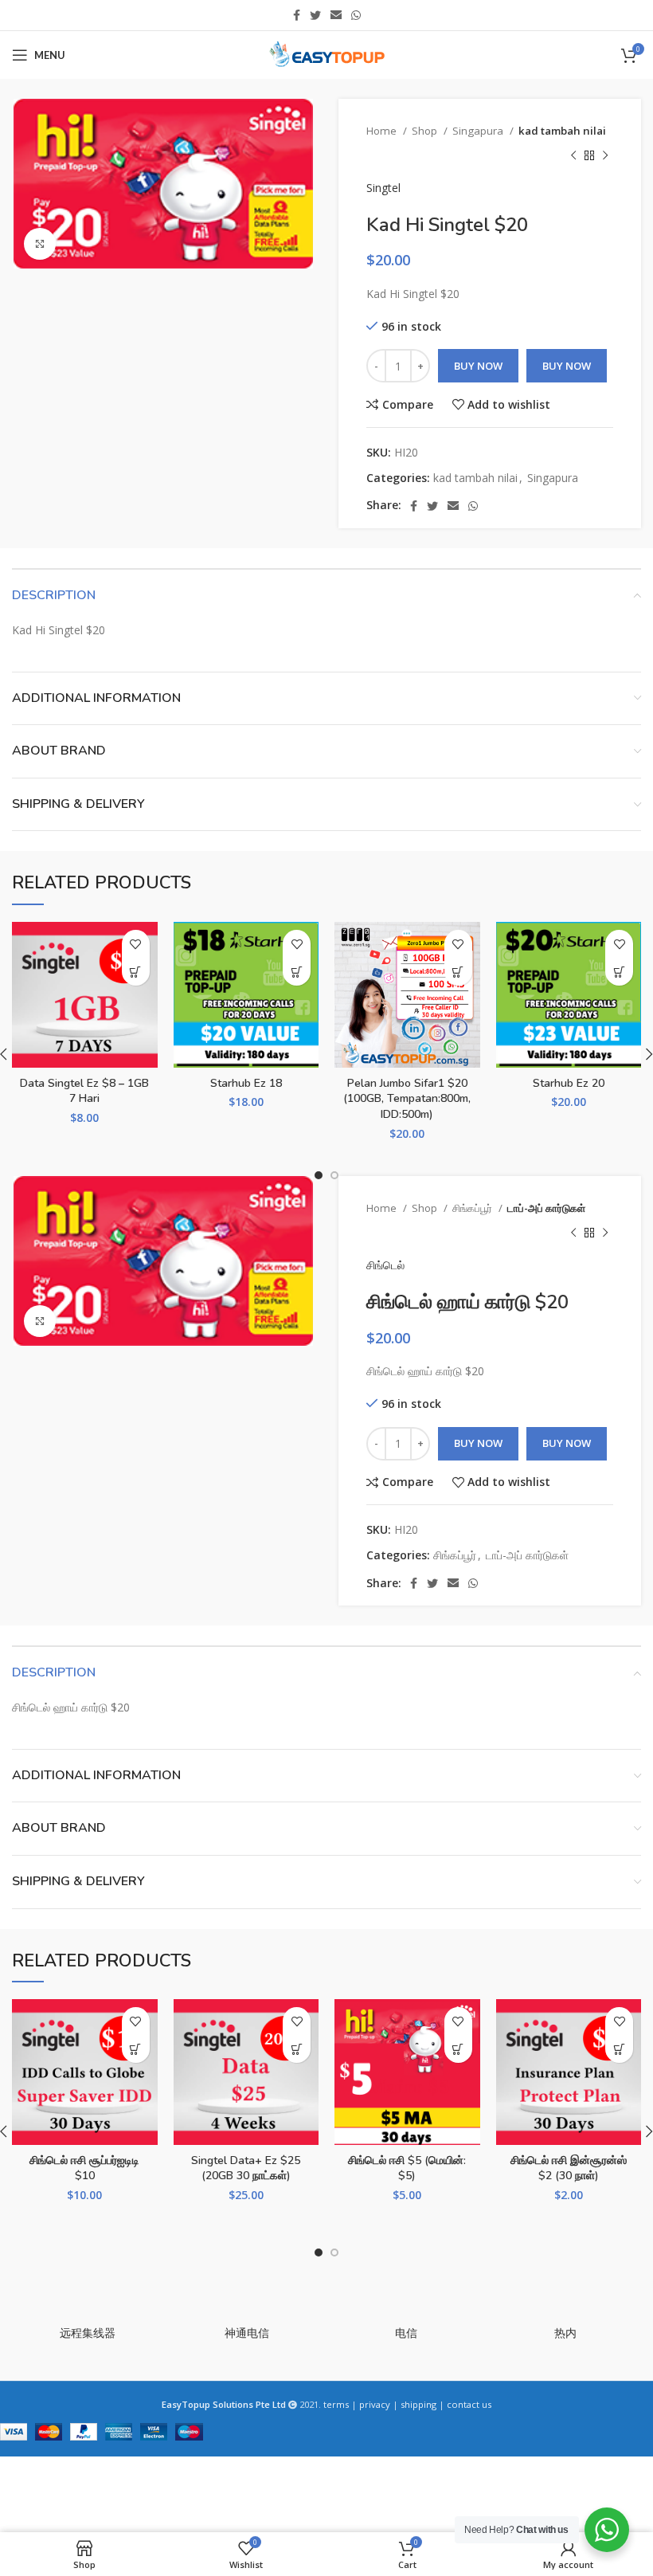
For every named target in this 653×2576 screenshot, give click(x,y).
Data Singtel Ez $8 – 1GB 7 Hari (84, 1091)
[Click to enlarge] (40, 244)
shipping (418, 2404)
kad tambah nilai (562, 131)
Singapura (479, 131)
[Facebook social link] (297, 15)
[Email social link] (336, 15)
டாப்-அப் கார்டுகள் (546, 1208)
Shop (426, 131)
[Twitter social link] (315, 15)
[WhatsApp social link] (356, 15)
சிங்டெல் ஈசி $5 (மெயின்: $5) (407, 2168)
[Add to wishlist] (136, 944)
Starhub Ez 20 (569, 1083)
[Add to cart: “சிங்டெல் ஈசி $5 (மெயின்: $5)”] (458, 2049)
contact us (469, 2404)
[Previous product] (573, 155)
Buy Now (478, 366)
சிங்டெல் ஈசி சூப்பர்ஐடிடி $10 (84, 2168)
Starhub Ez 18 (246, 1083)
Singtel (383, 188)
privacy (375, 2404)
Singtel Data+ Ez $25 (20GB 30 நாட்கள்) (246, 2168)
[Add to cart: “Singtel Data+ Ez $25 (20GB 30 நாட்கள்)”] (297, 2049)
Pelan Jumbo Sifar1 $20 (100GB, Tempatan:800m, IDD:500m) (407, 1099)
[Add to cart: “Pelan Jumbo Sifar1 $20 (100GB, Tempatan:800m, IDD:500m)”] (458, 972)
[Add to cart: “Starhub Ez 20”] (619, 972)
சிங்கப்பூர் (473, 1208)
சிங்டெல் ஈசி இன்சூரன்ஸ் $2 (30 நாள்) (569, 2168)
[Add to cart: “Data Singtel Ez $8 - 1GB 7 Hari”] (136, 972)
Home (383, 131)
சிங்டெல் (385, 1265)
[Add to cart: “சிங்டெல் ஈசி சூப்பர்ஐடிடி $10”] (136, 2049)
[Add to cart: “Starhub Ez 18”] (297, 972)
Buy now (567, 366)
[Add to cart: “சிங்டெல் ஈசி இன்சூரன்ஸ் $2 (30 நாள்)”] (619, 2049)
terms (336, 2404)
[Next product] (605, 155)
